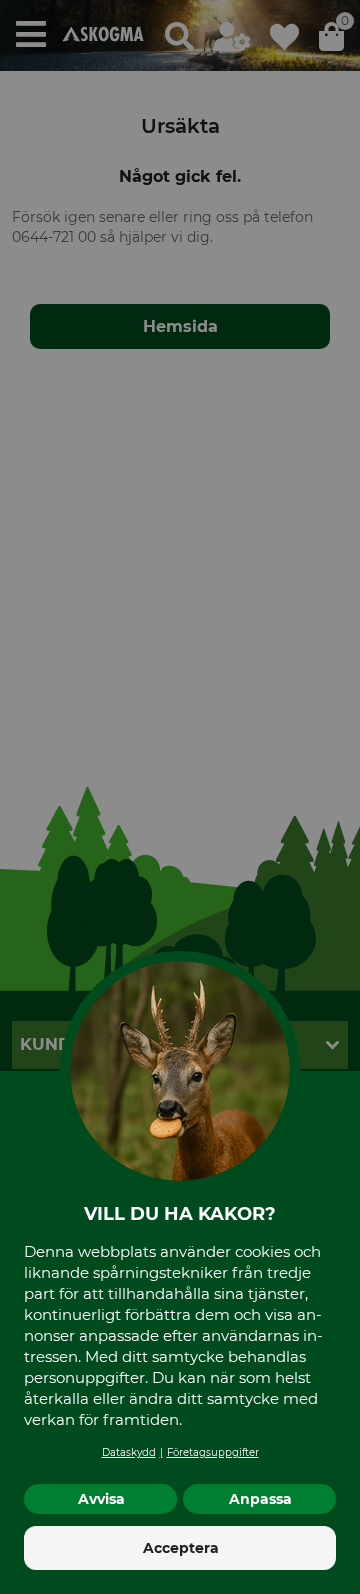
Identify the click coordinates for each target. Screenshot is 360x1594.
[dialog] (180, 797)
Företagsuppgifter (213, 1452)
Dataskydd (129, 1452)
